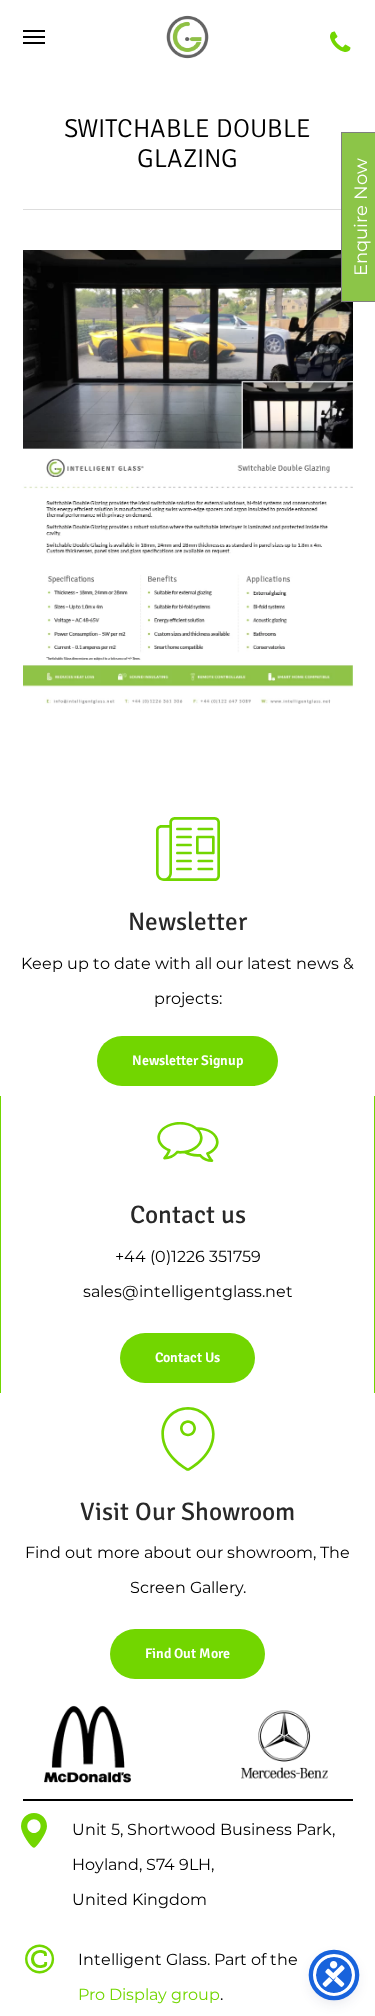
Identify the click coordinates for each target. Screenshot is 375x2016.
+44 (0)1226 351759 (188, 1256)
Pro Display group (149, 1994)
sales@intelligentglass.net (188, 1291)
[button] (34, 37)
